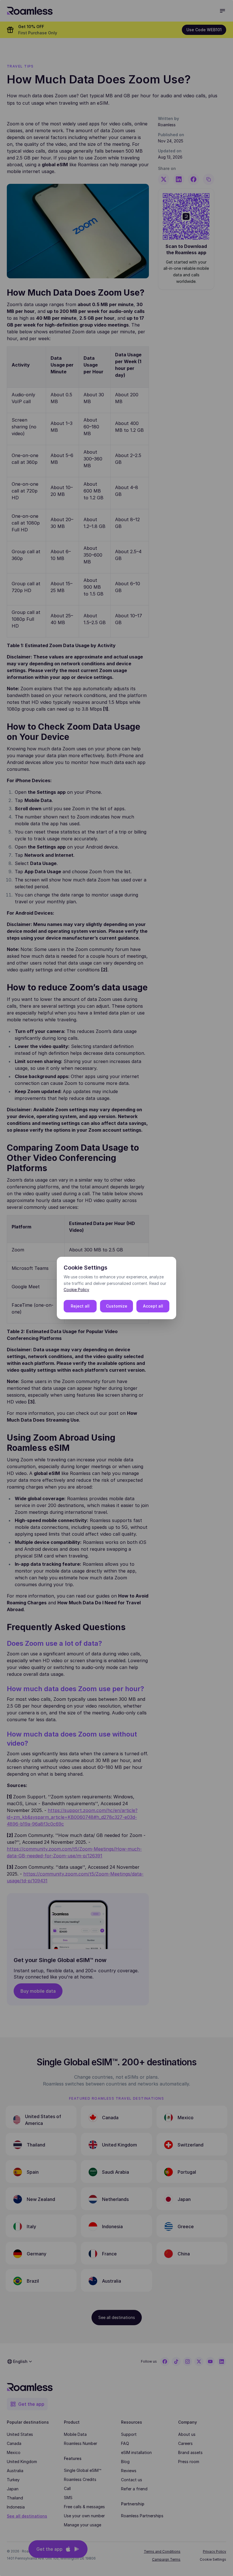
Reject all (80, 1306)
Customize (117, 1306)
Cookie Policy (76, 1290)
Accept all (153, 1306)
